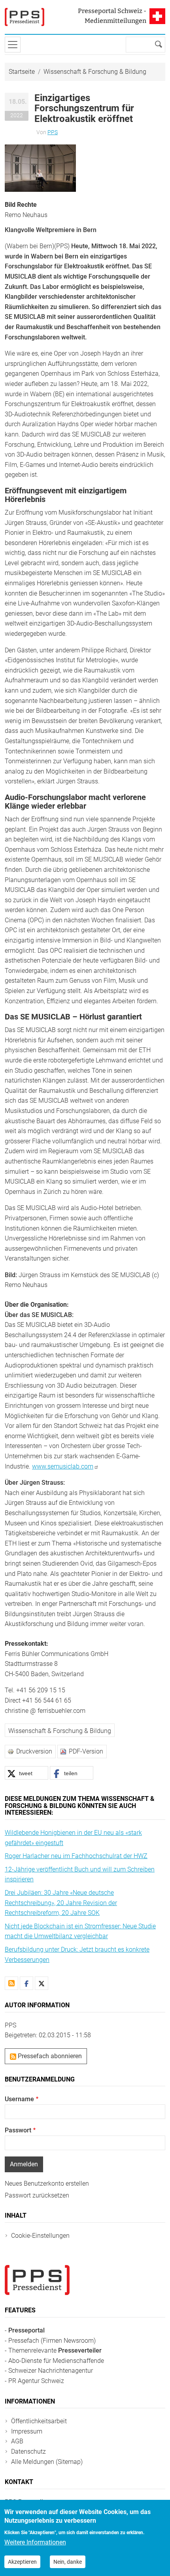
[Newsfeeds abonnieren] (11, 1983)
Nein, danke (68, 2562)
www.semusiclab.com (63, 1466)
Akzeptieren (22, 2562)
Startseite (22, 72)
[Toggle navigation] (13, 45)
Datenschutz (28, 2451)
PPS (53, 132)
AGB (17, 2441)
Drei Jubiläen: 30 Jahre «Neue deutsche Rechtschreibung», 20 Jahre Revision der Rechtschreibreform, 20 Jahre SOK (61, 1903)
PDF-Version (86, 1751)
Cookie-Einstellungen (40, 2236)
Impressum (27, 2431)
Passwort (18, 2130)
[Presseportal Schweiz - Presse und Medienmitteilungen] (25, 17)
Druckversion (34, 1751)
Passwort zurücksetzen (37, 2195)
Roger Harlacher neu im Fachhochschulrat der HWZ (76, 1856)
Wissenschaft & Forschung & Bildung (95, 72)
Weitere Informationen (35, 2542)
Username (19, 2099)
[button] (40, 168)
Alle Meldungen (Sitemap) (47, 2462)
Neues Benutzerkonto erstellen (47, 2184)
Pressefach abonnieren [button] (49, 2056)
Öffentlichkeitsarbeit (39, 2421)
